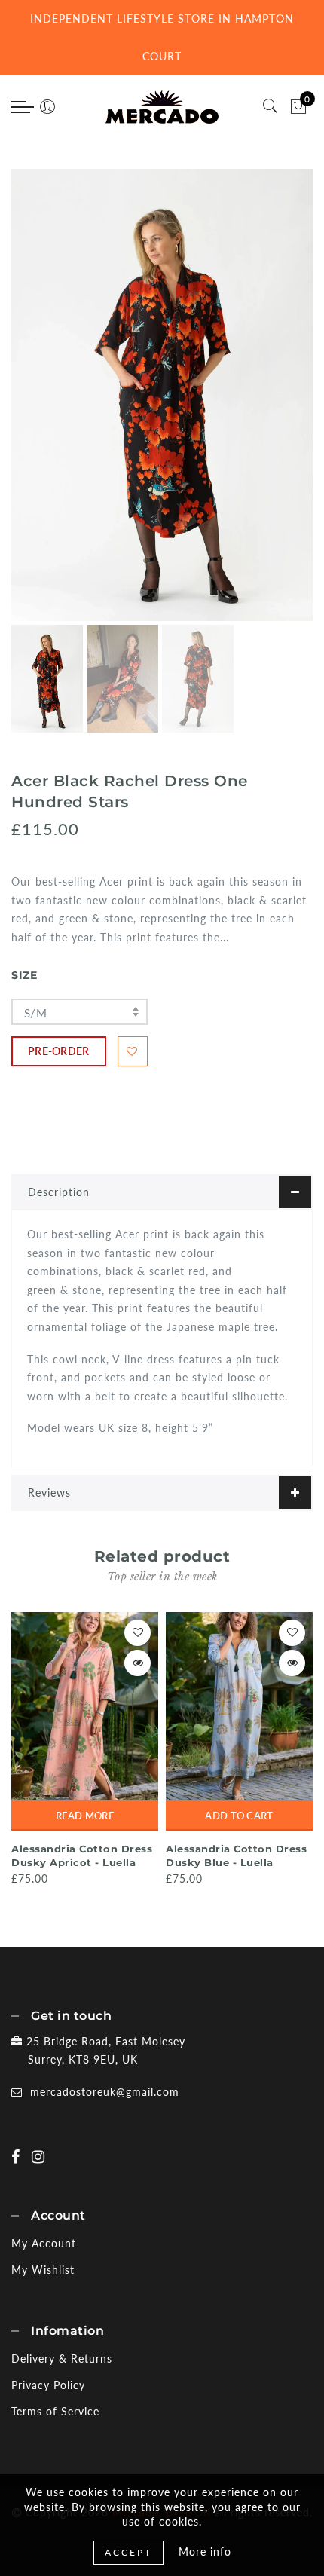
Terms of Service (55, 2411)
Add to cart (239, 1816)
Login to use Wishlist (133, 1051)
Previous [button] (39, 404)
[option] (162, 395)
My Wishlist (43, 2270)
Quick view (138, 1663)
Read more (85, 1816)
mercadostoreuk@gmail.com (105, 2092)
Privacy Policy (48, 2385)
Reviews (49, 1493)
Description (59, 1192)
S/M (35, 1013)
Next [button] (266, 403)
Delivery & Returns (62, 2359)
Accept (128, 2552)
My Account (44, 2243)
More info (205, 2552)
